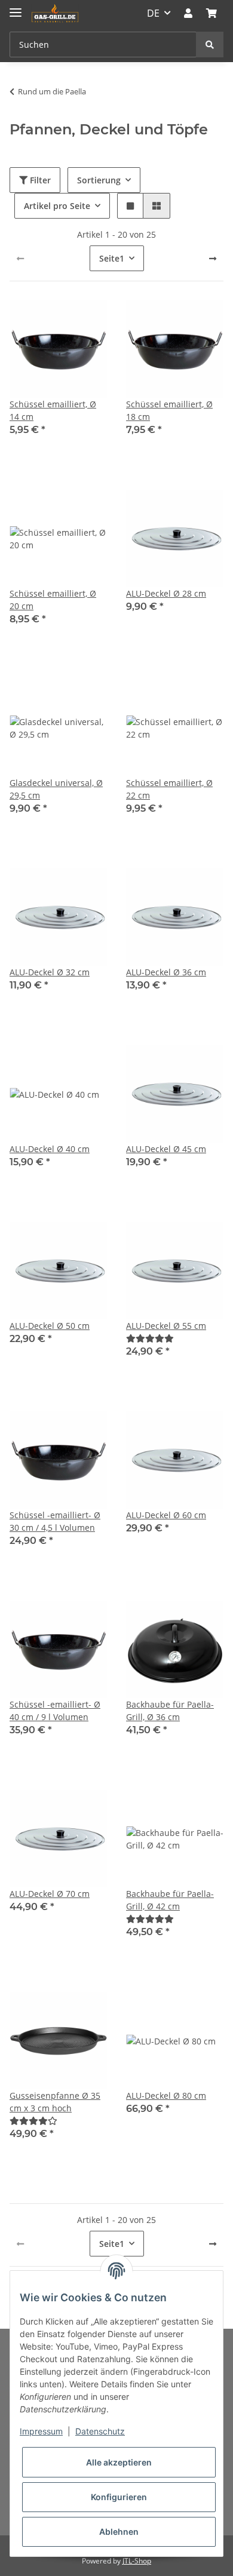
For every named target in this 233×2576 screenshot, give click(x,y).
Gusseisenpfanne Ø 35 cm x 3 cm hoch (55, 2102)
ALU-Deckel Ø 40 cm (50, 1149)
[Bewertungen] (150, 1338)
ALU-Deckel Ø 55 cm (166, 1326)
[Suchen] (210, 44)
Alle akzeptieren (119, 2462)
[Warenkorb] (211, 13)
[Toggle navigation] (16, 7)
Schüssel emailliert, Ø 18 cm (169, 410)
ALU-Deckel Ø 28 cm (166, 593)
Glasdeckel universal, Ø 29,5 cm (56, 789)
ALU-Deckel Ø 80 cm (166, 2096)
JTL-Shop (137, 2561)
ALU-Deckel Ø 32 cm (50, 972)
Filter (39, 180)
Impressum (41, 2431)
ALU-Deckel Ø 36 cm (166, 972)
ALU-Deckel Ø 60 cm (166, 1515)
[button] (188, 13)
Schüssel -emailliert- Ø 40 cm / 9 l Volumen (55, 1711)
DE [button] (153, 13)
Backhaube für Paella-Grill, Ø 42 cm (170, 1900)
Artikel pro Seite (57, 206)
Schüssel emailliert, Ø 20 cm (53, 600)
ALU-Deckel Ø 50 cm (50, 1326)
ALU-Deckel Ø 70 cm (50, 1894)
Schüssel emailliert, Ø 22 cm (169, 789)
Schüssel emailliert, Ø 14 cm (53, 410)
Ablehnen (119, 2532)
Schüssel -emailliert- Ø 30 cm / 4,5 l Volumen (55, 1521)
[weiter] (213, 259)
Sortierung (99, 180)
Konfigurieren (119, 2497)
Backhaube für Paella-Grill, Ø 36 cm (170, 1711)
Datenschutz (100, 2431)
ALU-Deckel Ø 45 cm (166, 1149)
